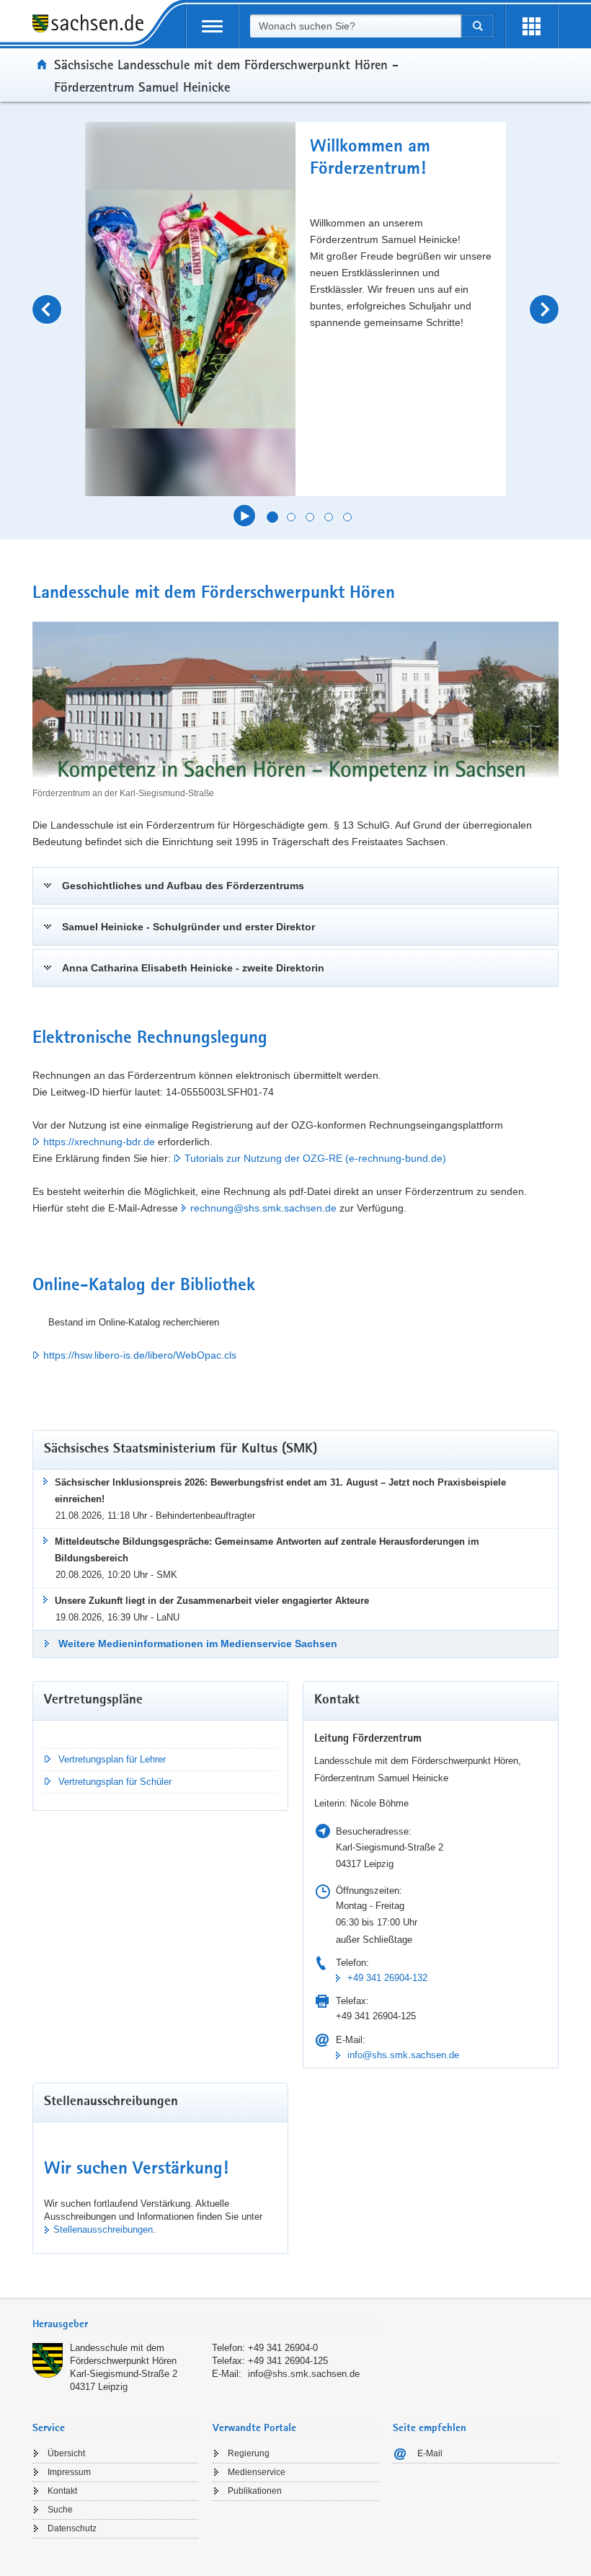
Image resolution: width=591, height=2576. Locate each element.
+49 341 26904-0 (283, 2348)
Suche (60, 2510)
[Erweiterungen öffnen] (532, 26)
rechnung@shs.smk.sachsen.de (263, 1208)
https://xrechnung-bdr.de (99, 1142)
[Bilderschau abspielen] (244, 516)
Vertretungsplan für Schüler (115, 1782)
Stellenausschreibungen (103, 2229)
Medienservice (257, 2472)
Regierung (249, 2453)
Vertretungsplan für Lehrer (112, 1759)
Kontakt (62, 2491)
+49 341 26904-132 (387, 1978)
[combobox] (355, 26)
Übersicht (66, 2453)
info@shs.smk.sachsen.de (403, 2055)
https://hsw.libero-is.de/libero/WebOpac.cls (140, 1355)
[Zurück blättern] (47, 309)
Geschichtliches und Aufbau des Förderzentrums (183, 886)
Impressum (69, 2472)
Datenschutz (72, 2528)
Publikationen (255, 2491)
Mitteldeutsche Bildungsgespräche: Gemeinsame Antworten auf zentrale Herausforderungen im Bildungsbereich (267, 1550)
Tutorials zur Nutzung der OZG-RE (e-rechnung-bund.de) (315, 1158)
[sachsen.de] (93, 26)
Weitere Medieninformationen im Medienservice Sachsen (198, 1644)
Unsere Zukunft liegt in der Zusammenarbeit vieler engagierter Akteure (212, 1601)
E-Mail (430, 2453)
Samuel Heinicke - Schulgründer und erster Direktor (188, 927)
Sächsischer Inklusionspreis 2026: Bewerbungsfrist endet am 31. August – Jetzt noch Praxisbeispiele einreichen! (280, 1491)
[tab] (205, 2325)
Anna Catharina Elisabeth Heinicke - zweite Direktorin (193, 968)
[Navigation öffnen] (212, 26)
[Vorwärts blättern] (544, 309)
